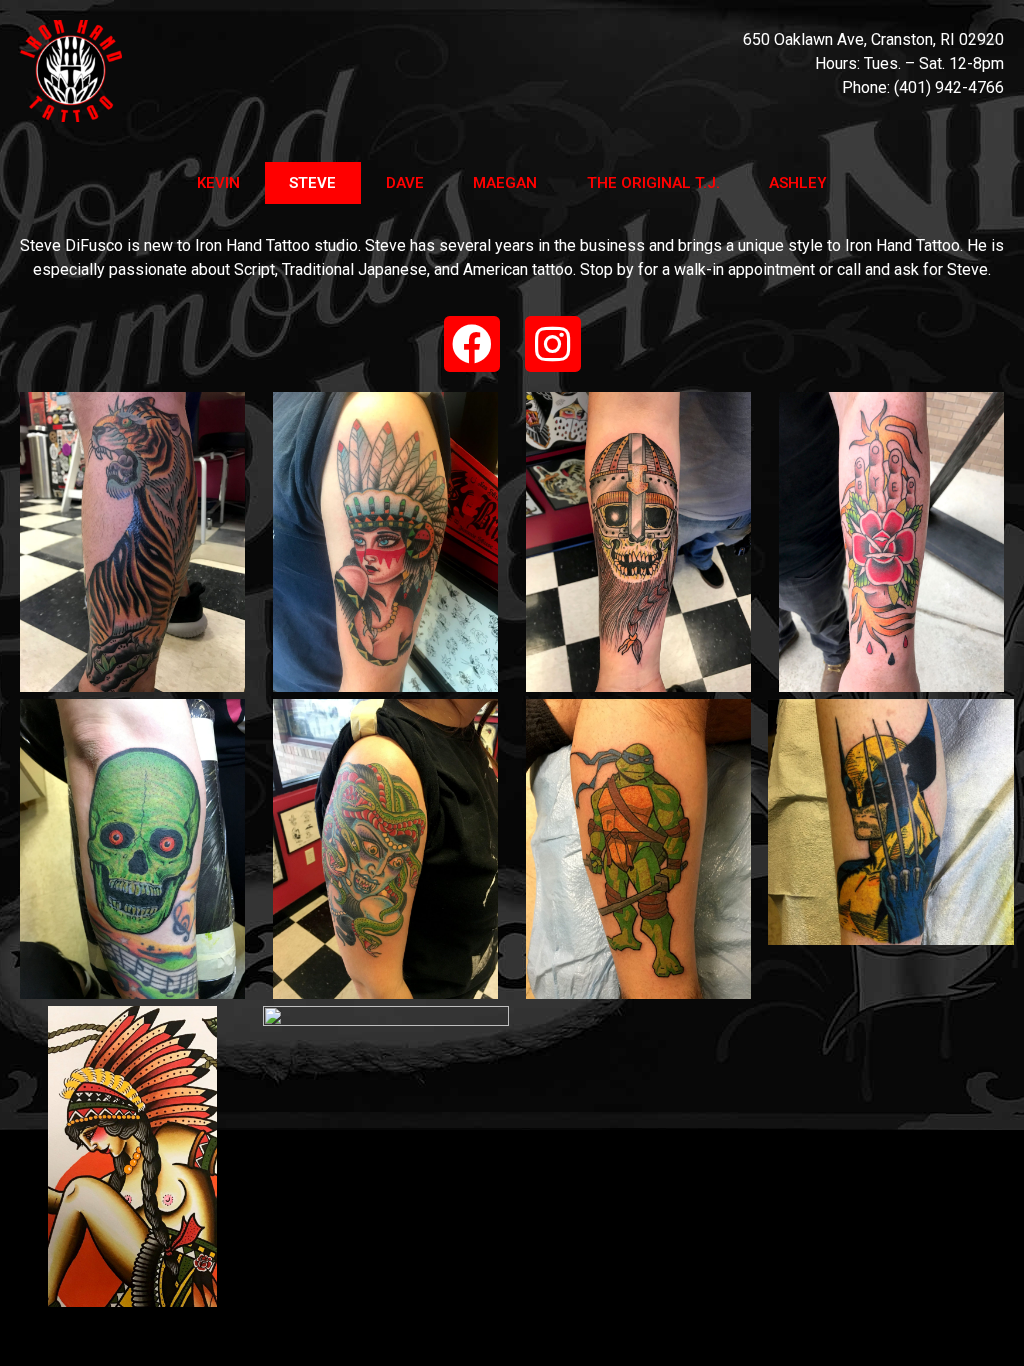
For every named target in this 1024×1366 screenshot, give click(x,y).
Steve (312, 183)
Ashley (798, 183)
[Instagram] (553, 344)
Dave (405, 183)
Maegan (505, 183)
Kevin (218, 183)
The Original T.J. (653, 183)
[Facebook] (472, 344)
